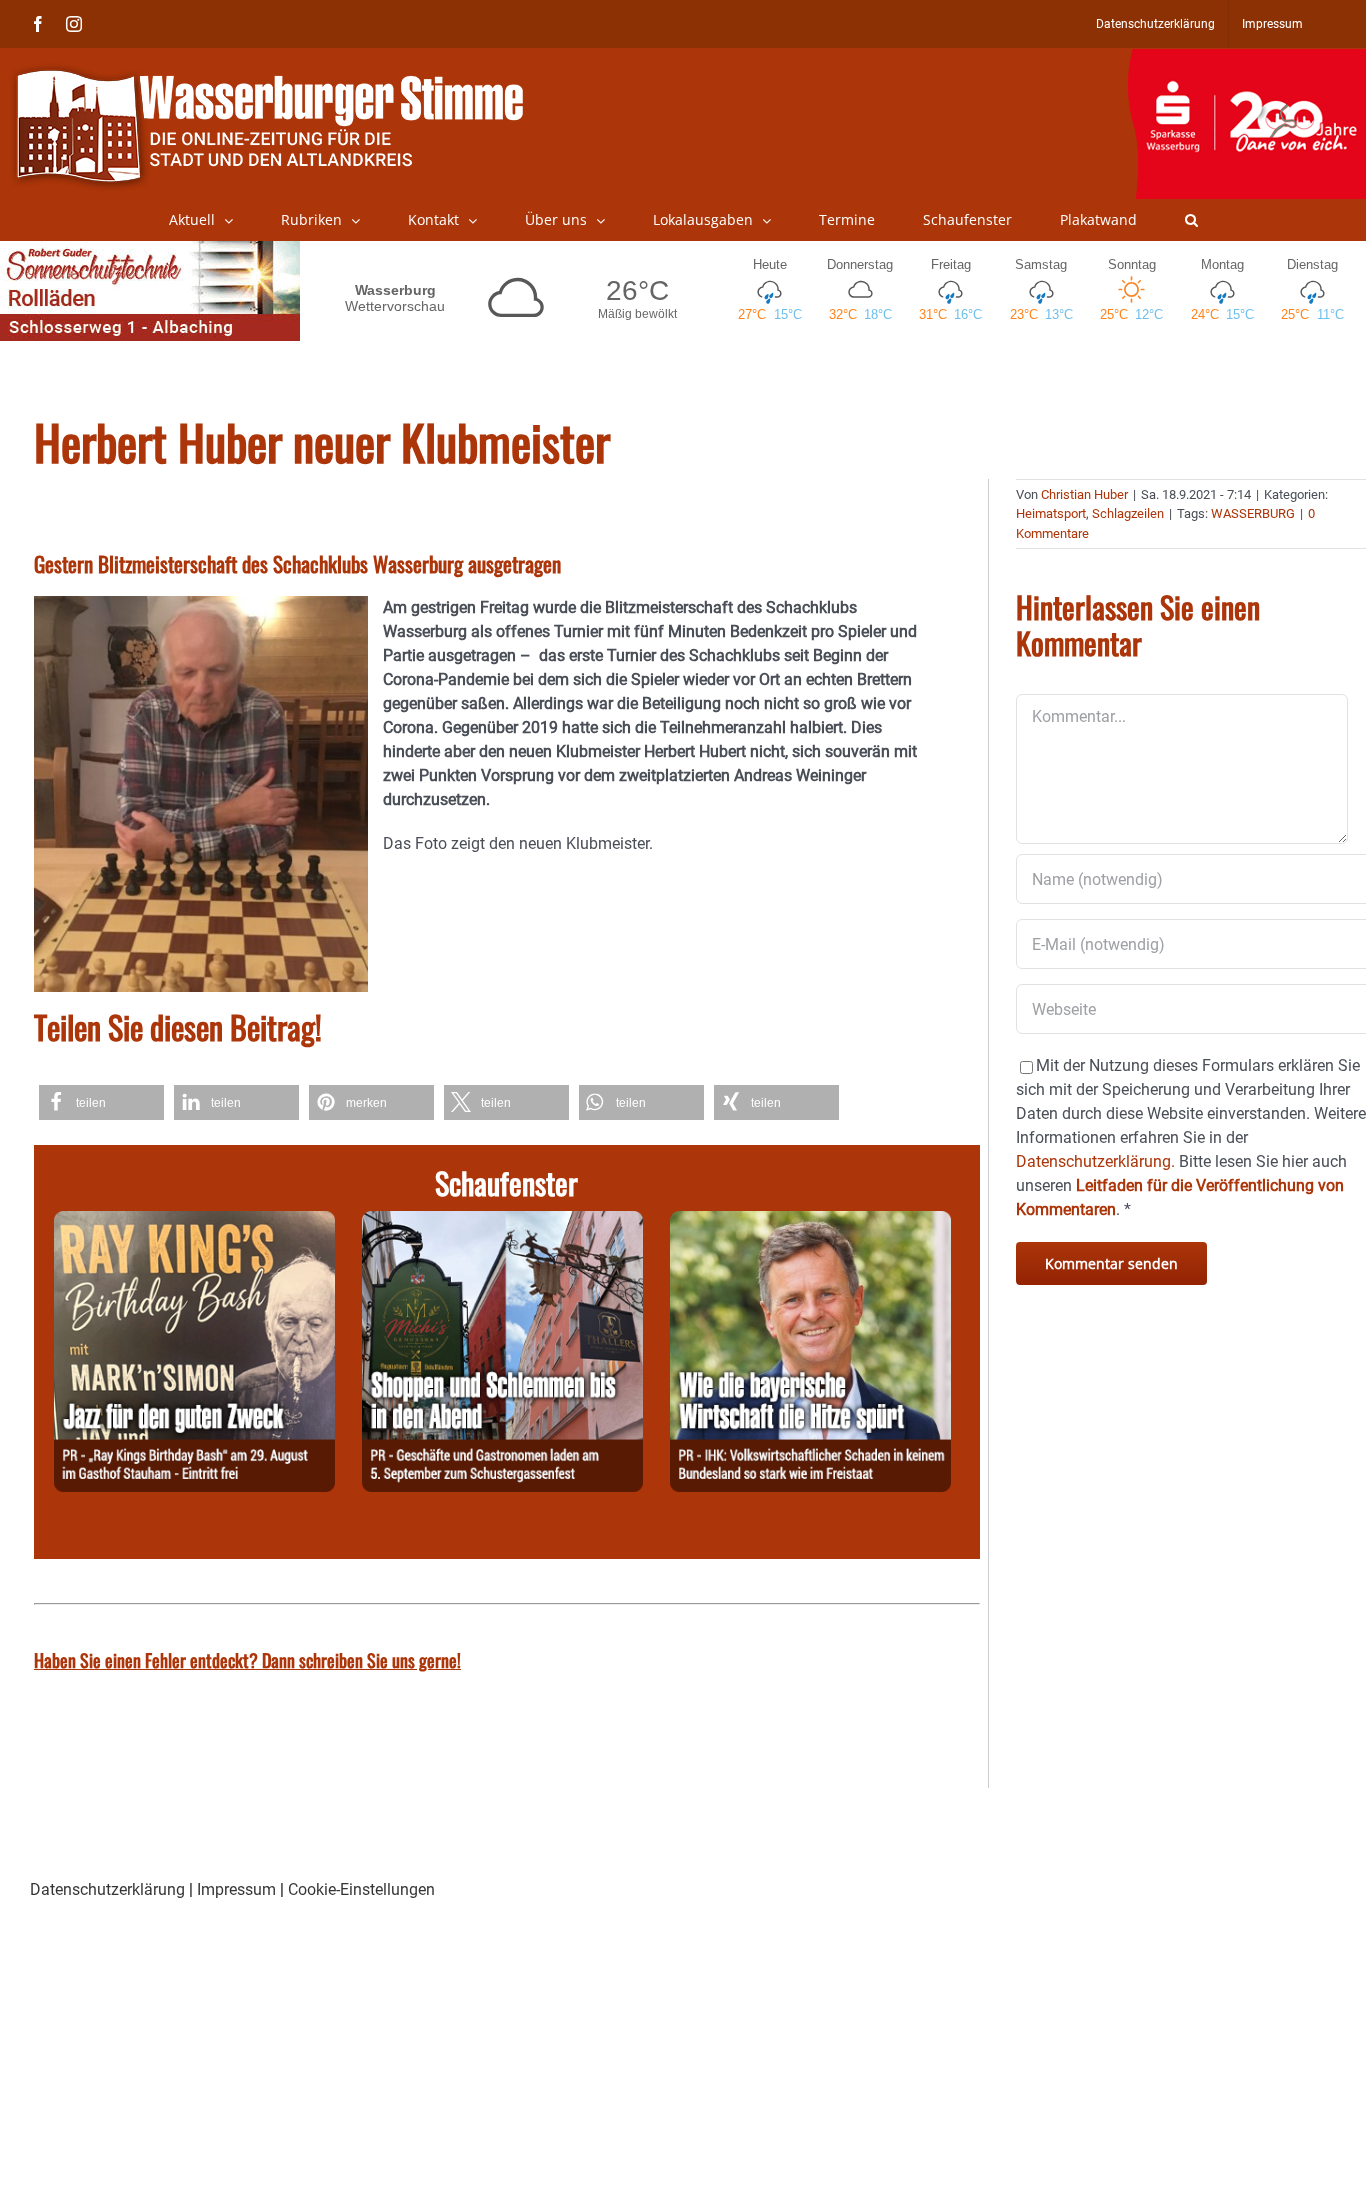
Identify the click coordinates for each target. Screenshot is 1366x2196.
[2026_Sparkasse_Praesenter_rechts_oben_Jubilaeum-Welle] (1246, 59)
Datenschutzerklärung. (1095, 1161)
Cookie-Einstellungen (361, 1889)
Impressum (236, 1889)
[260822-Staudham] (194, 1222)
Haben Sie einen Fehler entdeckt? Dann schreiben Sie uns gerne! (247, 1660)
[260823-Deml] (502, 1222)
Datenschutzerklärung (107, 1889)
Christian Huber (1084, 494)
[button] (1191, 220)
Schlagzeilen (1128, 513)
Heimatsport (1051, 513)
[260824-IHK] (810, 1222)
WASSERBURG (1253, 513)
